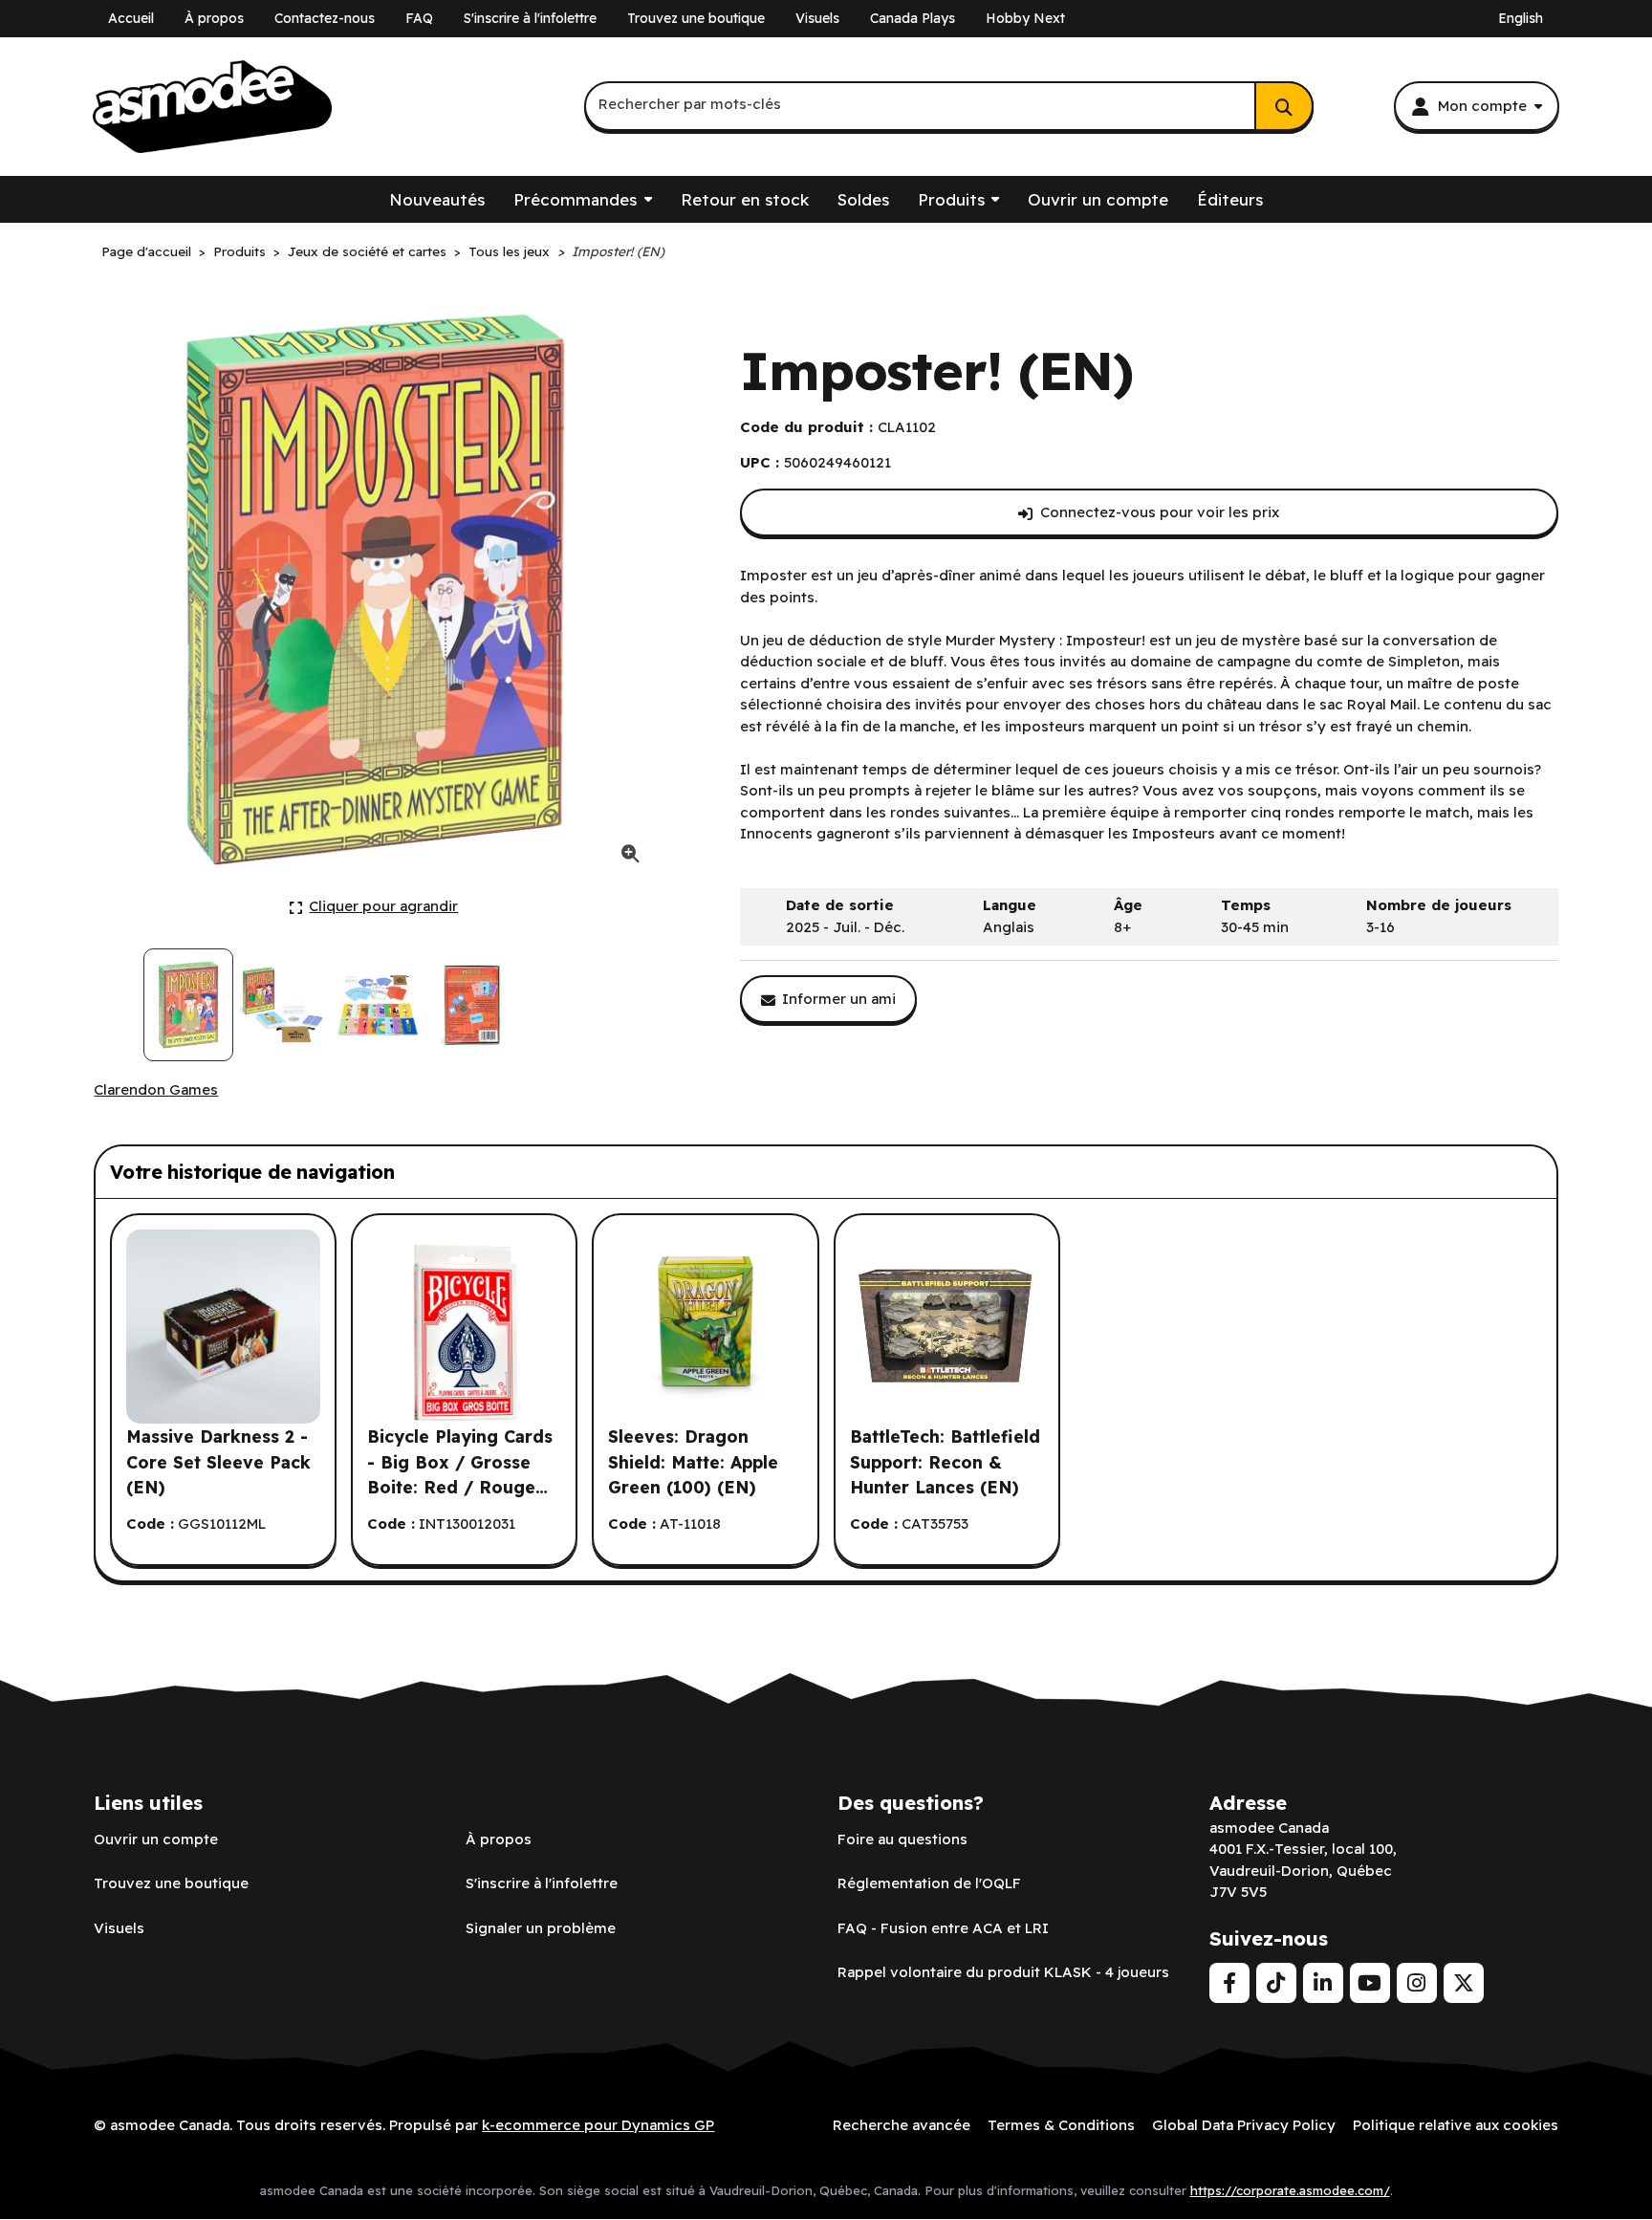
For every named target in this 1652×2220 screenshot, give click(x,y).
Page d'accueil (146, 251)
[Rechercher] (1284, 106)
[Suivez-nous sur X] (1464, 1983)
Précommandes (575, 199)
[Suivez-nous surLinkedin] (1323, 1983)
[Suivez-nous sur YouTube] (1370, 1983)
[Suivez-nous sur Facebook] (1229, 1983)
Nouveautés (437, 199)
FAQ (419, 18)
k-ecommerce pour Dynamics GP (598, 2125)
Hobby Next (1025, 18)
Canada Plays (913, 18)
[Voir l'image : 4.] (472, 1005)
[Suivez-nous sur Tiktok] (1276, 1983)
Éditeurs (1230, 199)
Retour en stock (745, 199)
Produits (951, 199)
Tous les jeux (509, 251)
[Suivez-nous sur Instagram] (1417, 1983)
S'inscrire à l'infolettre (530, 18)
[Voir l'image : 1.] (188, 1005)
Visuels (817, 18)
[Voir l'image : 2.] (283, 1005)
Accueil (131, 18)
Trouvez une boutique (696, 18)
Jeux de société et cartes (367, 251)
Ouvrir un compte (1098, 199)
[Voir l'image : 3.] (378, 1005)
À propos (214, 18)
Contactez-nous (325, 18)
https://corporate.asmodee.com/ (1290, 2190)
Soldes (863, 199)
